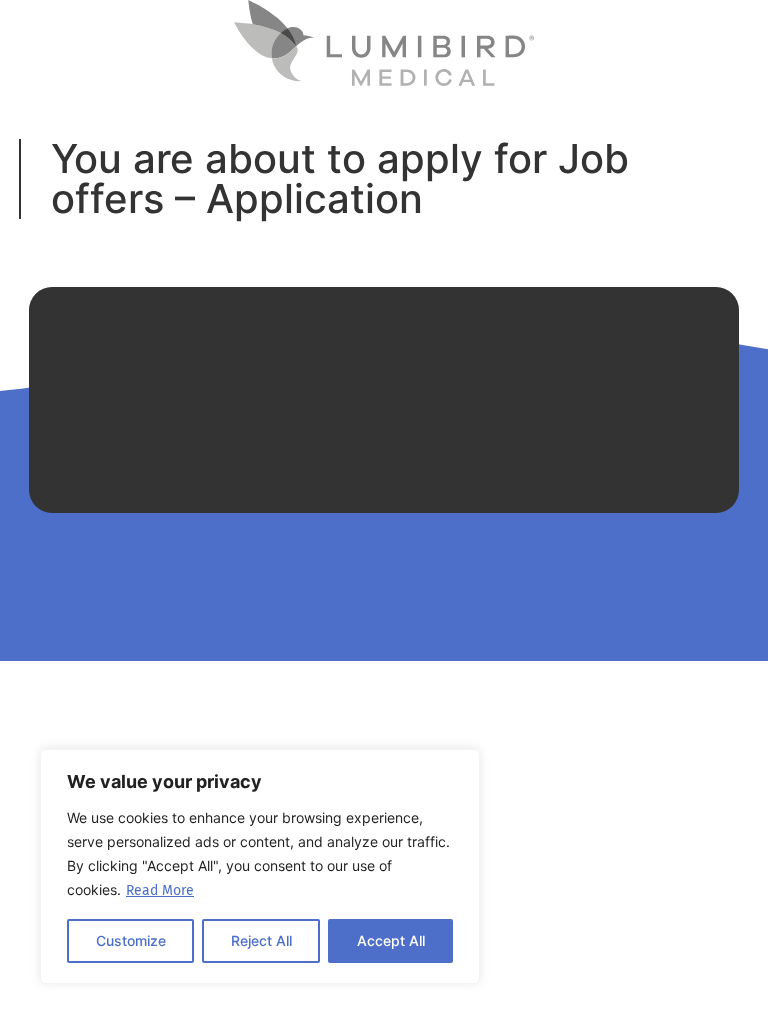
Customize (131, 940)
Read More (160, 890)
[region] (260, 866)
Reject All (261, 940)
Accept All (391, 940)
